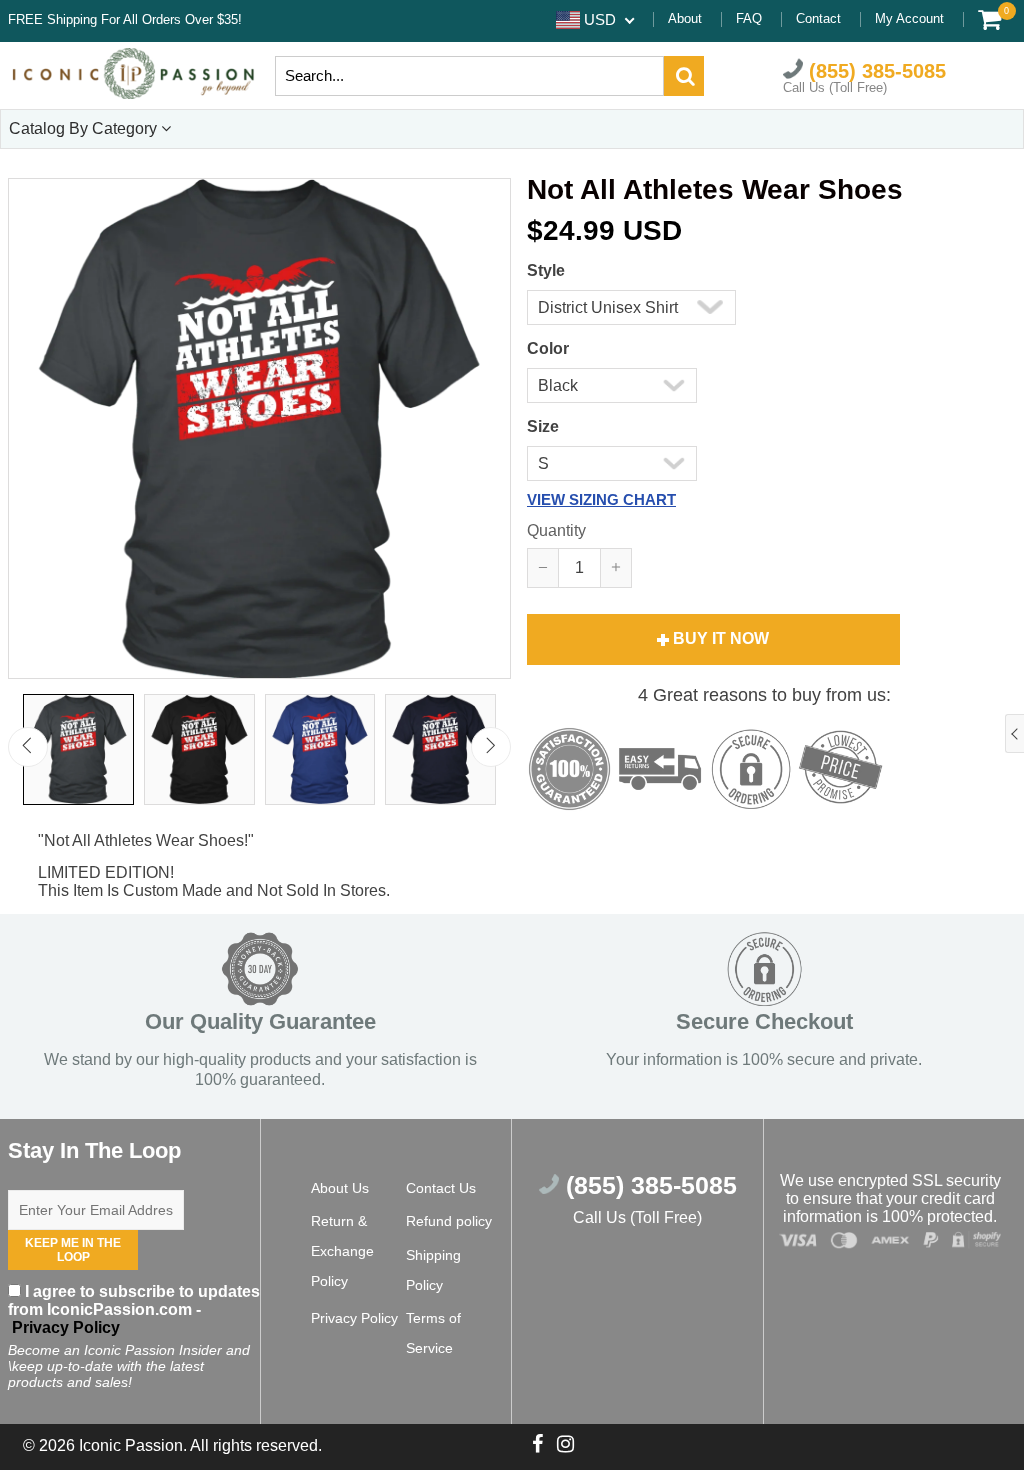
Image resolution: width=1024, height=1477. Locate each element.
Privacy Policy (64, 1327)
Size (543, 426)
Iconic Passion (131, 1445)
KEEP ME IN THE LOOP (73, 1250)
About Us (340, 1188)
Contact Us (441, 1188)
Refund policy (449, 1221)
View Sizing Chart (601, 499)
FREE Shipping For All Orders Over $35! (125, 19)
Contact (818, 18)
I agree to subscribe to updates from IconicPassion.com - (134, 1309)
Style (546, 270)
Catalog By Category (85, 128)
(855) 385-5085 (874, 70)
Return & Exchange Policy (342, 1251)
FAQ (749, 18)
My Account (909, 18)
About (685, 18)
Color (548, 348)
